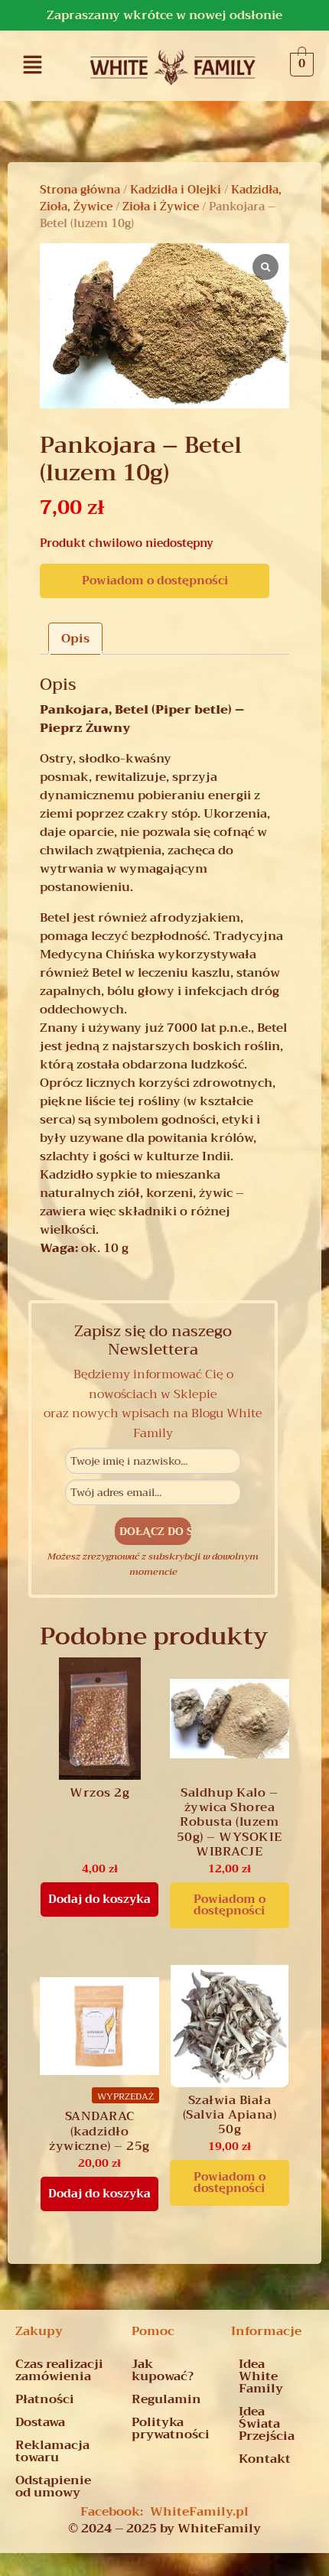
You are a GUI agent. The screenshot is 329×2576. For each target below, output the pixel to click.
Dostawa (40, 2422)
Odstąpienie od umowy (53, 2487)
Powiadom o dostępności (155, 581)
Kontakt (265, 2459)
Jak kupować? (163, 2370)
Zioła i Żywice (161, 207)
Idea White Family (261, 2376)
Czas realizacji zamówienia (59, 2370)
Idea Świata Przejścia (267, 2424)
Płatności (45, 2399)
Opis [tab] (75, 639)
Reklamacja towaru (52, 2451)
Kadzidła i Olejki (176, 190)
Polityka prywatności (171, 2428)
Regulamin (166, 2399)
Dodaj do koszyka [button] (99, 1899)
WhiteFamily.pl (199, 2512)
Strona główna (80, 190)
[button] (33, 64)
